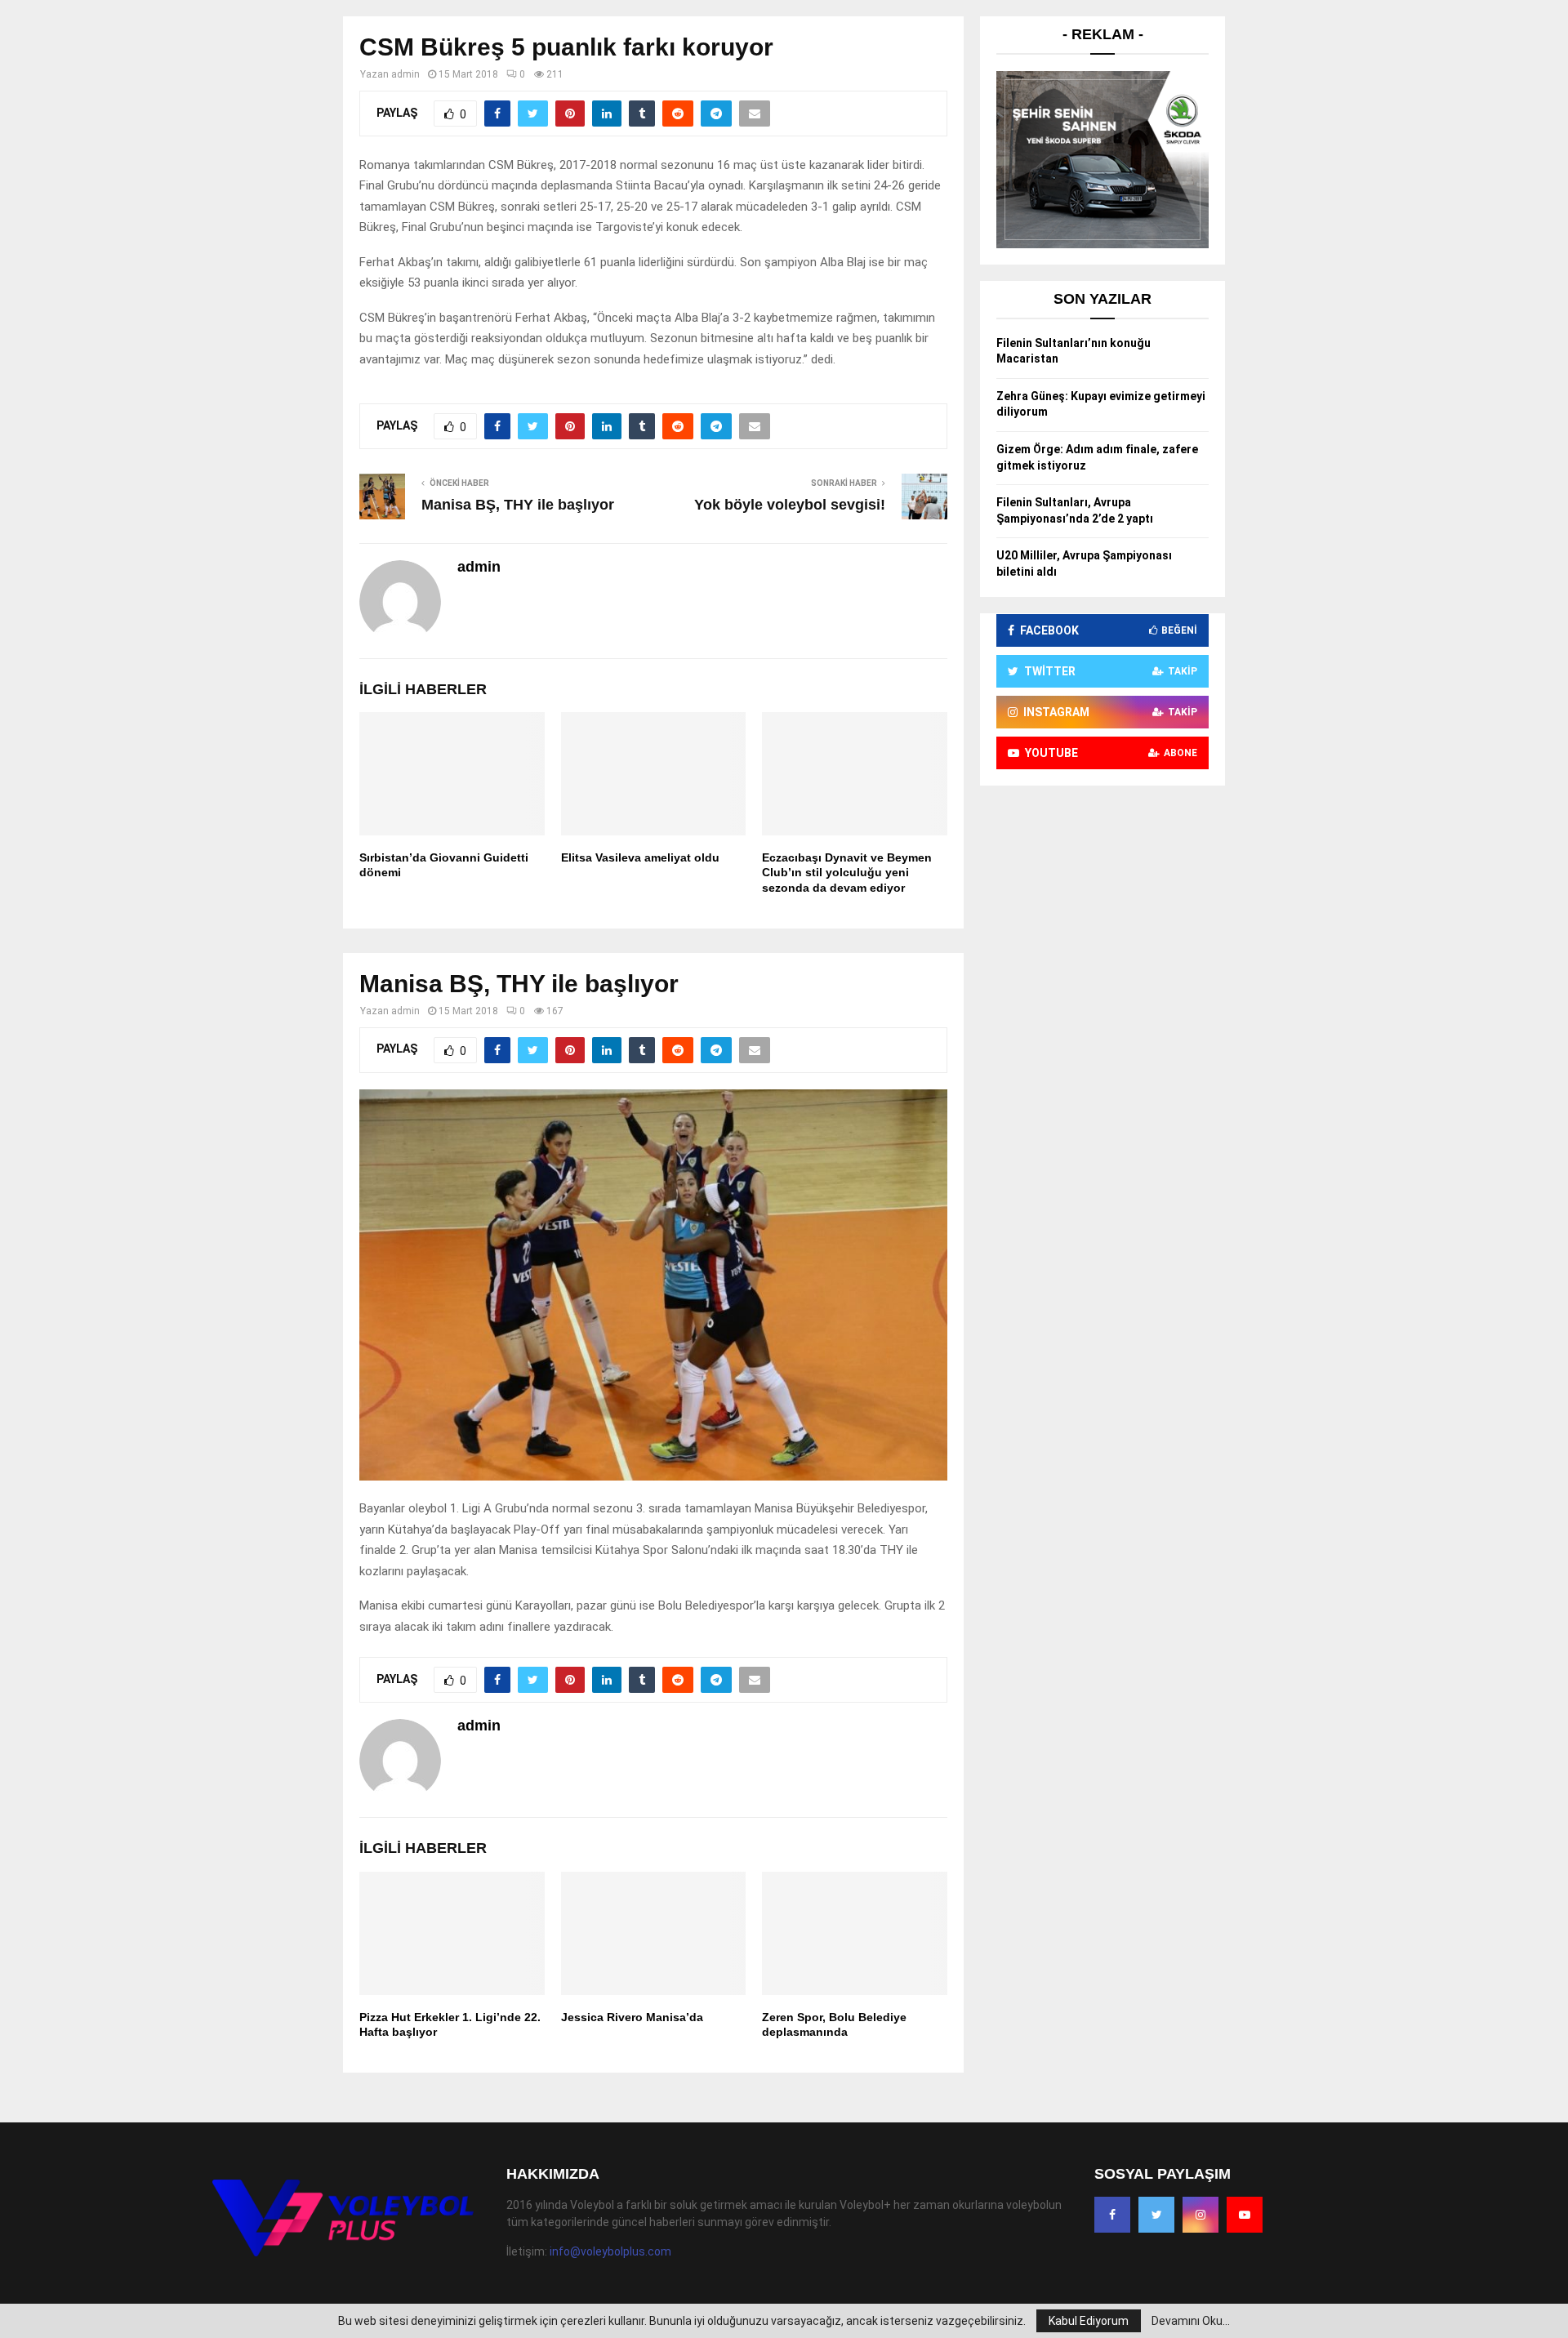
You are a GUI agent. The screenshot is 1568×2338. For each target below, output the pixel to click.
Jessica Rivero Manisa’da (632, 2017)
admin (405, 74)
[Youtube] (1245, 2215)
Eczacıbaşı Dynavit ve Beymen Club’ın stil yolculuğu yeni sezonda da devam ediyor (847, 872)
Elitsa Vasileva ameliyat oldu (640, 857)
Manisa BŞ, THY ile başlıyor (518, 505)
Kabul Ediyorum (1089, 2321)
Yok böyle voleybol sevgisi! (790, 505)
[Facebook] (1112, 2215)
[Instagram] (1200, 2215)
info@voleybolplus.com (610, 2251)
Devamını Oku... (1191, 2321)
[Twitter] (1156, 2215)
